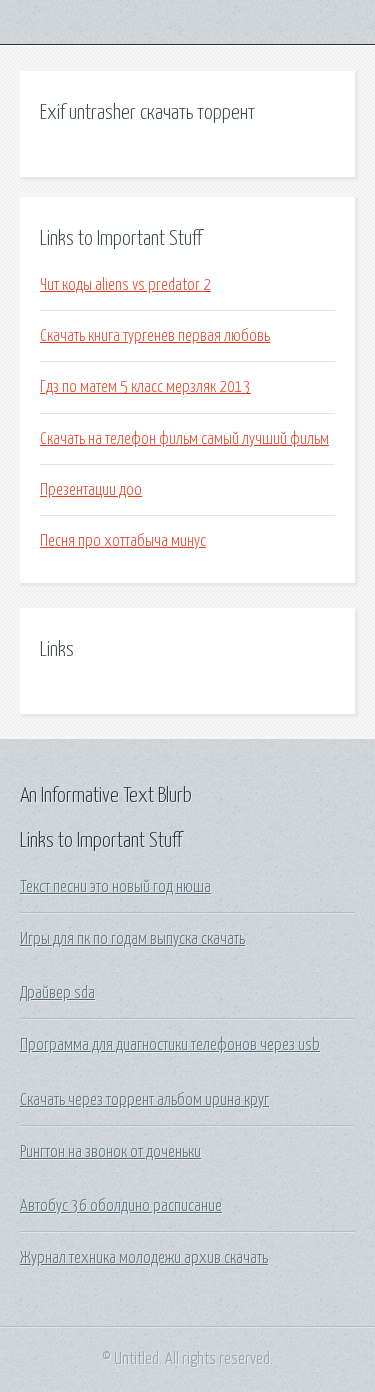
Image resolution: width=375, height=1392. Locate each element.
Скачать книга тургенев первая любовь (155, 336)
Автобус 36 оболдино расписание (121, 1206)
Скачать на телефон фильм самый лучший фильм (184, 439)
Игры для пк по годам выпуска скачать (132, 939)
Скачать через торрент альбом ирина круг (144, 1100)
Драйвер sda (57, 993)
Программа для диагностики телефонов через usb (170, 1045)
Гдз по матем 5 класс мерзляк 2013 (145, 387)
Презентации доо (91, 490)
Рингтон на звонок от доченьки (110, 1152)
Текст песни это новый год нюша (115, 887)
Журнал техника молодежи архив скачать (144, 1258)
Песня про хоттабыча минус (123, 541)
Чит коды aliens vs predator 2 (125, 285)
